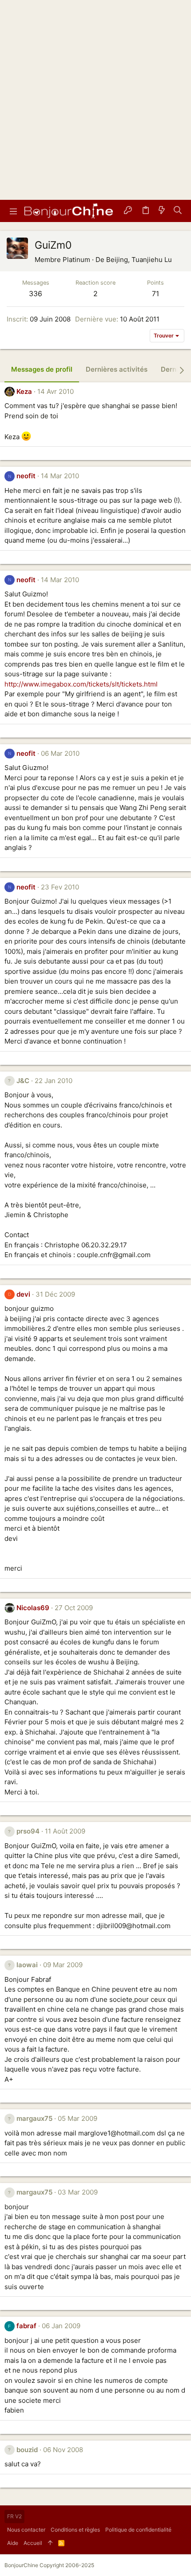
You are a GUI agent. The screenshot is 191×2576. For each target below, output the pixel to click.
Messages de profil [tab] (42, 369)
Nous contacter (26, 2530)
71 (155, 294)
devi (23, 1294)
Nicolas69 (33, 1608)
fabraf (26, 2326)
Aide (13, 2543)
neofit (26, 476)
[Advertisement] (95, 100)
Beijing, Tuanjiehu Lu (139, 260)
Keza (24, 391)
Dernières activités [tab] (117, 369)
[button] (13, 211)
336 (36, 294)
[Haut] (50, 2543)
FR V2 (14, 2516)
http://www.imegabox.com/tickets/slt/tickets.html (81, 684)
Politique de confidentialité (138, 2530)
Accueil (33, 2543)
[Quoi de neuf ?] (162, 211)
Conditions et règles (75, 2530)
